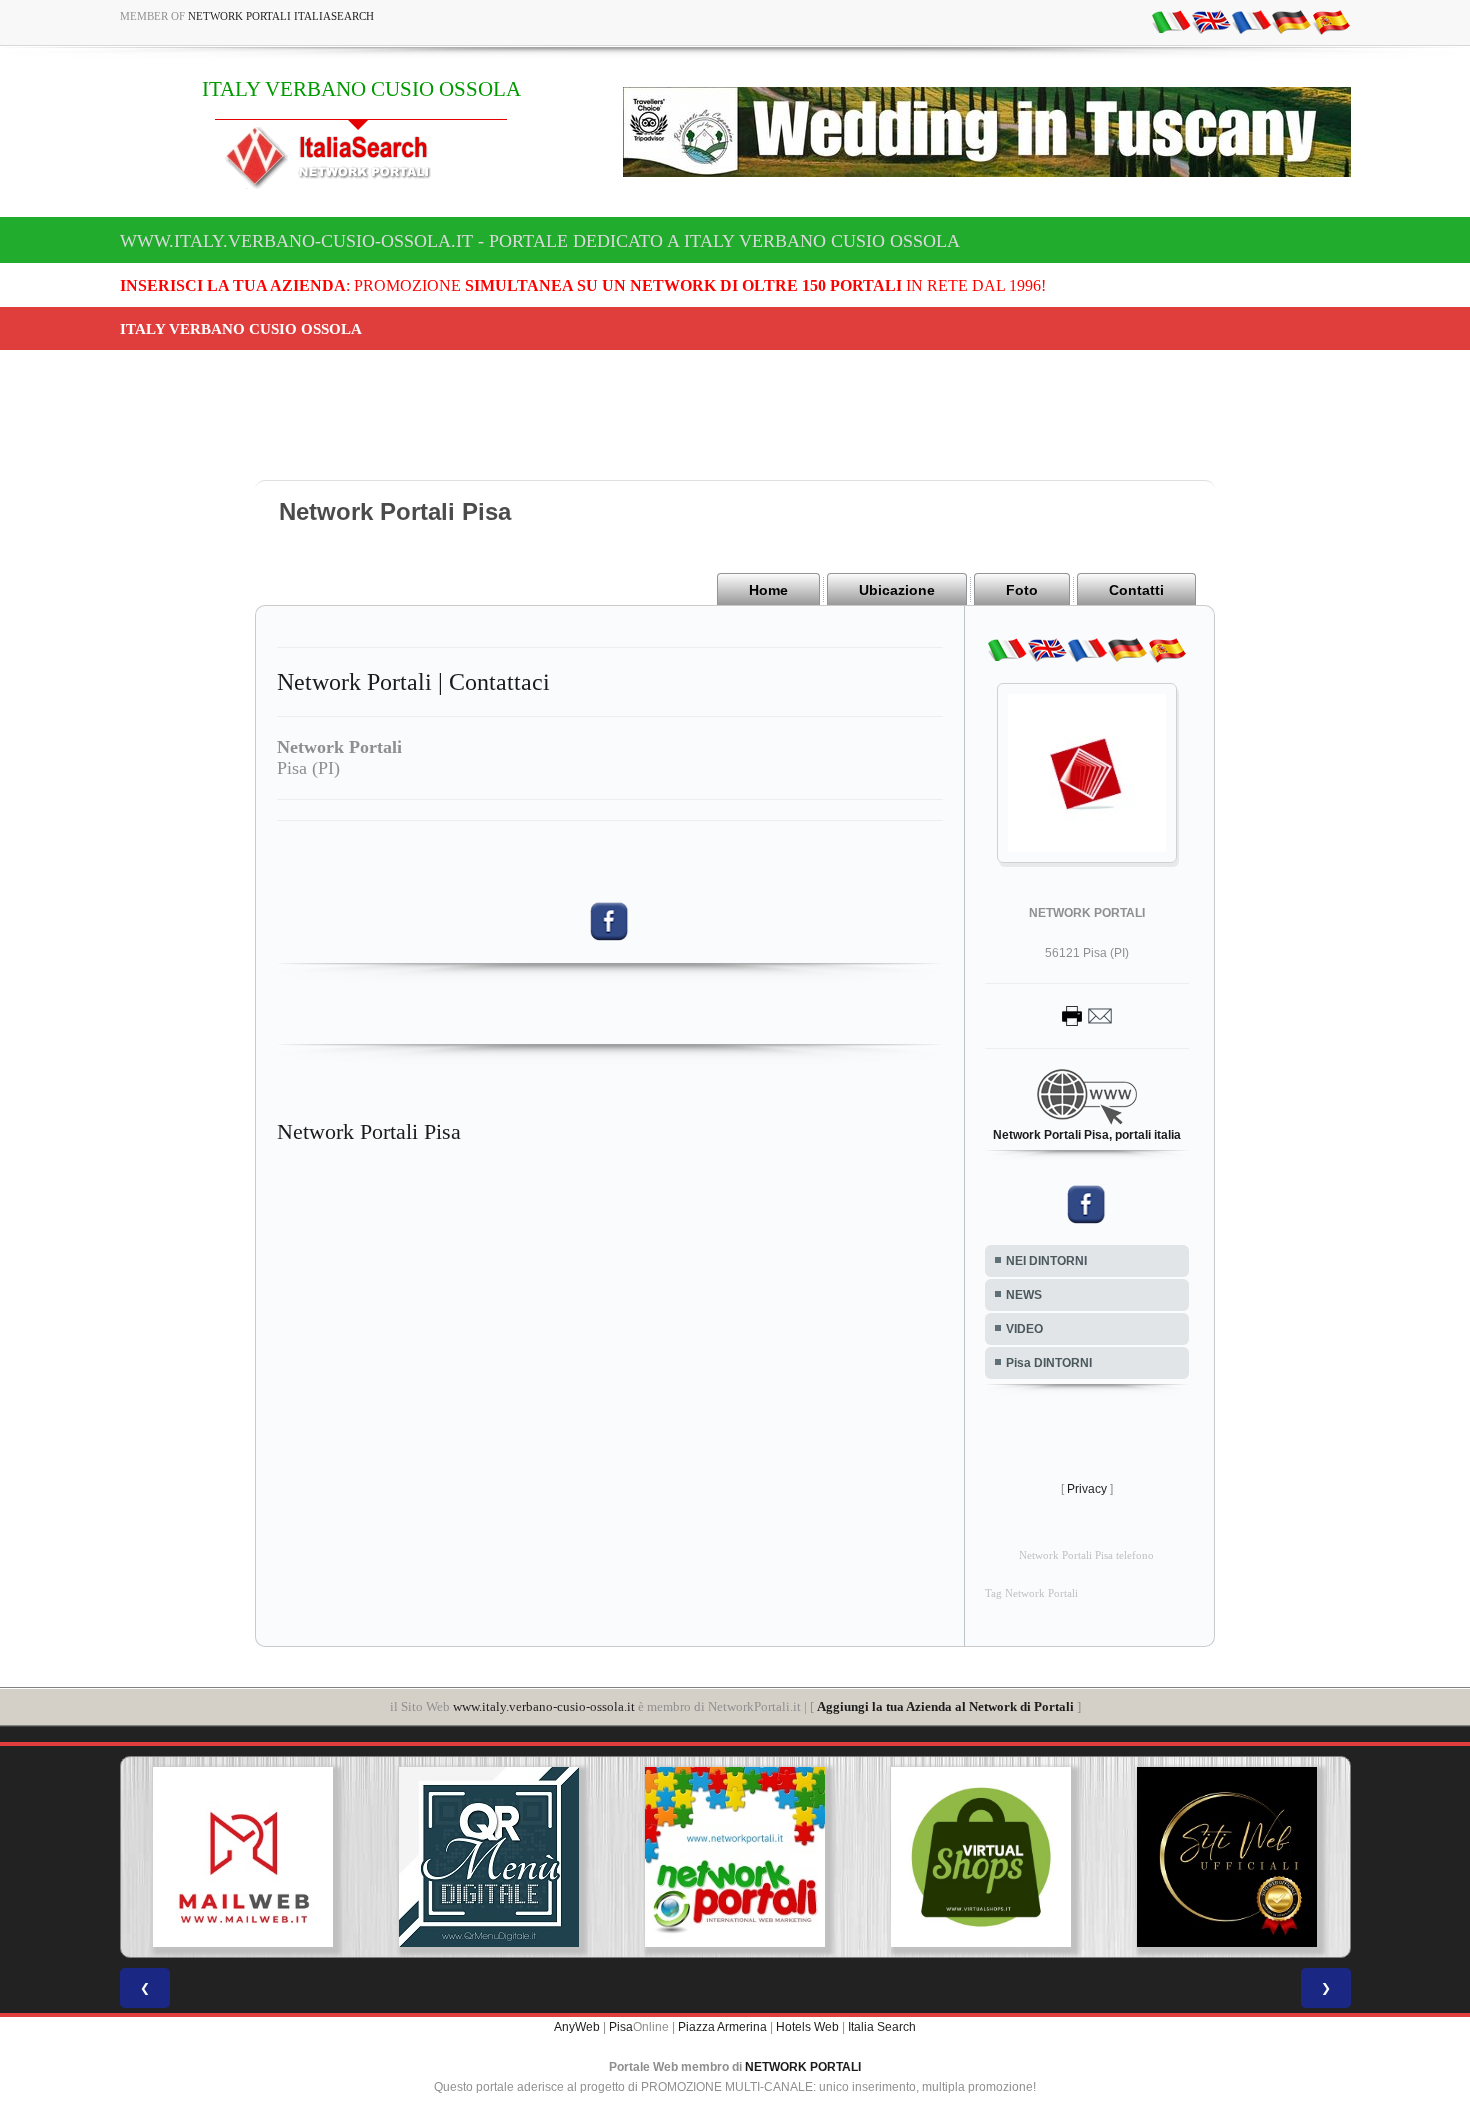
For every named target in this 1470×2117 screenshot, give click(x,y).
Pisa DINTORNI (1049, 1363)
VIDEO (1024, 1329)
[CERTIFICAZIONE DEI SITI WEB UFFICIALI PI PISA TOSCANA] (1227, 1857)
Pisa (621, 2027)
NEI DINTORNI (1046, 1261)
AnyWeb (577, 2027)
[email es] (1331, 21)
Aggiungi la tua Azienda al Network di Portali (945, 1706)
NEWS (1024, 1295)
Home (768, 590)
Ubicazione (897, 590)
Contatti (1136, 590)
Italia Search (882, 2027)
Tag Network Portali (1031, 1593)
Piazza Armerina (722, 2027)
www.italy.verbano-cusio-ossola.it (544, 1706)
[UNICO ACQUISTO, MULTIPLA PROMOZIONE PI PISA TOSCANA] (735, 1857)
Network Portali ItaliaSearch (281, 16)
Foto (1022, 590)
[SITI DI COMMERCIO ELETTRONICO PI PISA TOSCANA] (981, 1857)
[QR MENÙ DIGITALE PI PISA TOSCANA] (489, 1857)
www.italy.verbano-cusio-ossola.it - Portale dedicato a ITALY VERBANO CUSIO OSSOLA (540, 241)
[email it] (1171, 21)
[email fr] (1251, 21)
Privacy (1087, 1489)
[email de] (1291, 21)
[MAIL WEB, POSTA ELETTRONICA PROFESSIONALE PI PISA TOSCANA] (243, 1857)
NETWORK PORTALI (803, 2067)
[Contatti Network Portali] (1087, 1015)
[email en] (1211, 21)
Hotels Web (807, 2027)
